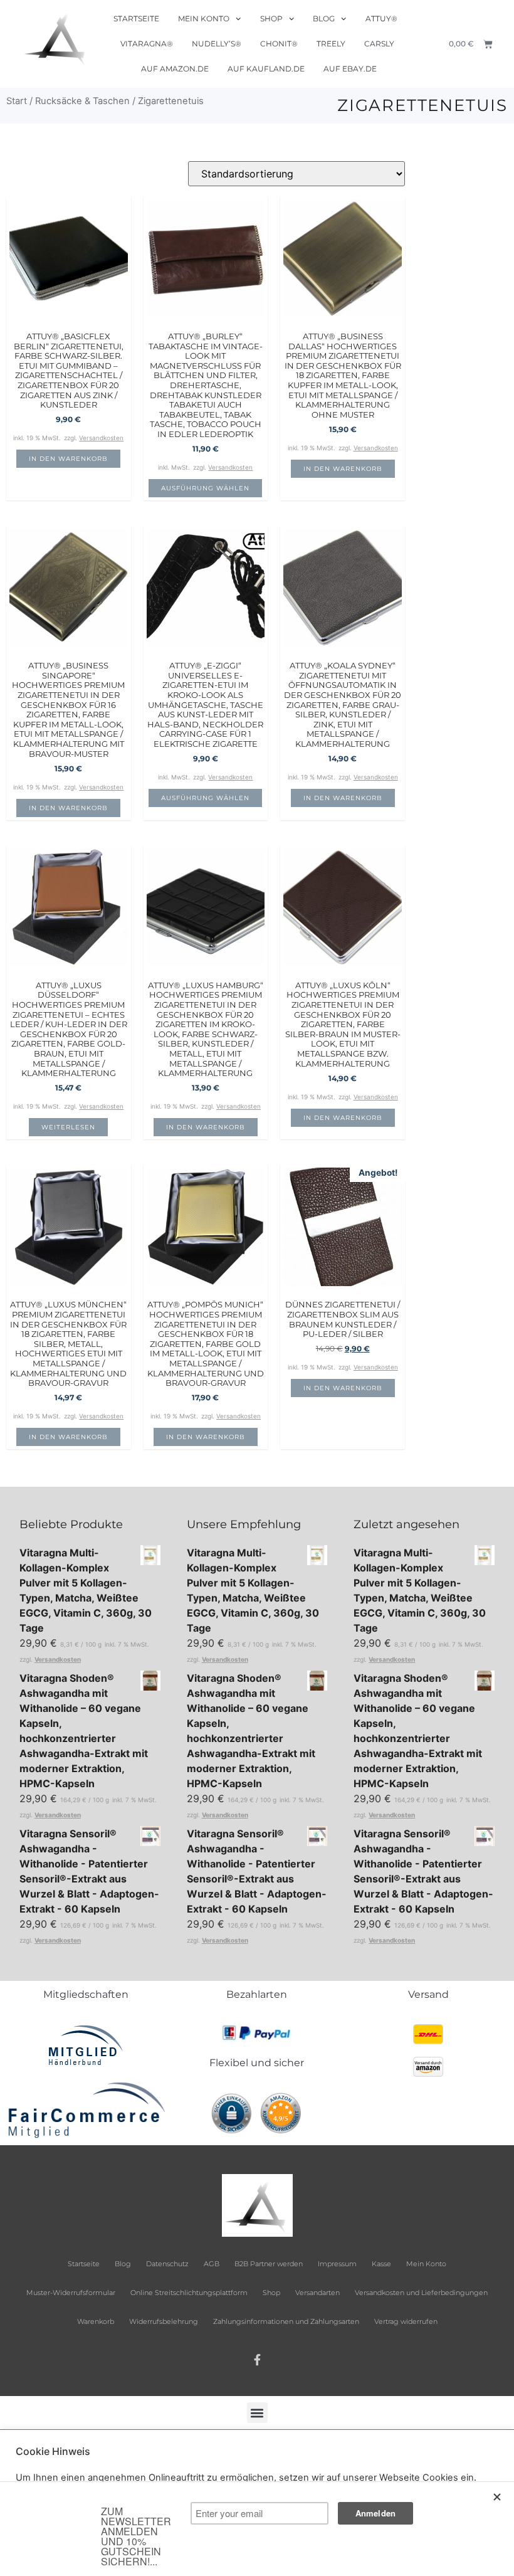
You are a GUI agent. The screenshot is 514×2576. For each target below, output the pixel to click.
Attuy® (381, 18)
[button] (257, 2413)
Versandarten (317, 2293)
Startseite (136, 18)
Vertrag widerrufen (406, 2321)
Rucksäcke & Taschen (82, 101)
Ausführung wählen (205, 488)
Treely (331, 44)
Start (17, 101)
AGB (212, 2264)
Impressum (337, 2264)
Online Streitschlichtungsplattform (189, 2293)
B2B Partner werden (269, 2264)
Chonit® (279, 44)
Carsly (379, 44)
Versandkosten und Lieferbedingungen (421, 2293)
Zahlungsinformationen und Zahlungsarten (286, 2321)
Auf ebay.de (350, 69)
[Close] (498, 2497)
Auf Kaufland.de (266, 69)
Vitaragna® (147, 44)
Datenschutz (167, 2264)
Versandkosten (101, 438)
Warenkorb (96, 2321)
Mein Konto (204, 18)
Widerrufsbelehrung (164, 2321)
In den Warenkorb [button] (68, 459)
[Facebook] (257, 2360)
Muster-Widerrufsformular (71, 2293)
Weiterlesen (68, 1127)
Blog (324, 18)
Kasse (381, 2264)
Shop (271, 18)
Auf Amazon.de (175, 69)
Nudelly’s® (217, 44)
